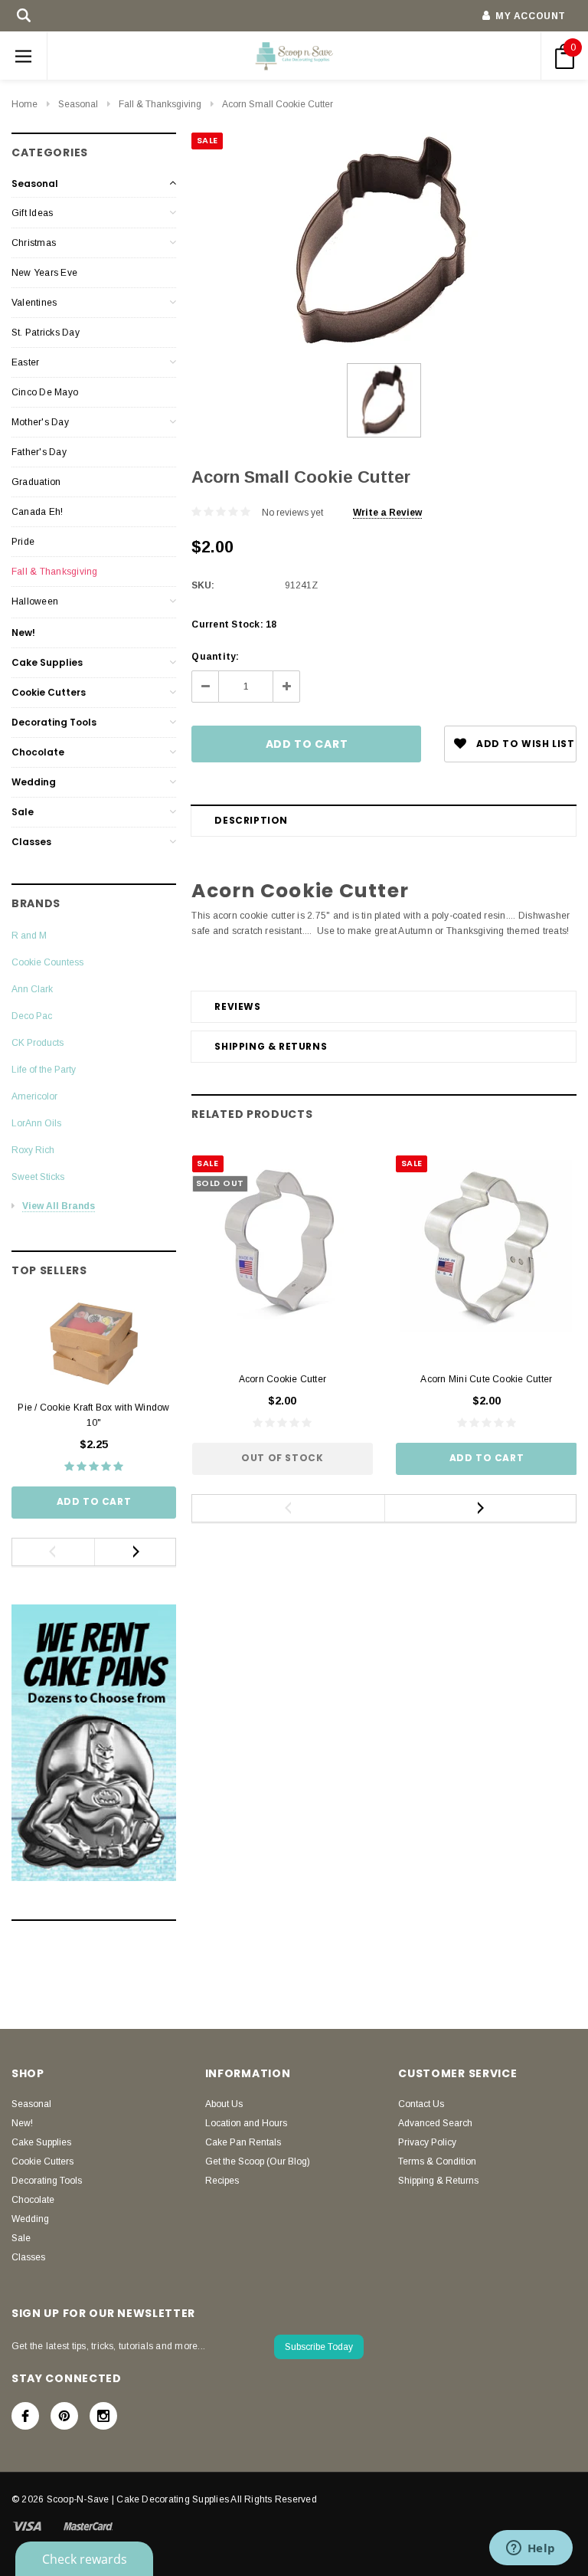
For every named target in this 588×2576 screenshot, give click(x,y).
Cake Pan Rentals (243, 2142)
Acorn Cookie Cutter (283, 1379)
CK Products (38, 1043)
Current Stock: (234, 624)
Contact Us (421, 2104)
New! (23, 633)
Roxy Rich (33, 1150)
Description (251, 820)
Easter (25, 362)
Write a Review (387, 513)
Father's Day (39, 452)
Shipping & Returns (271, 1046)
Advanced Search (435, 2123)
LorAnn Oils (36, 1123)
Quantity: (215, 657)
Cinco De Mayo (45, 392)
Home (24, 104)
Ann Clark (32, 989)
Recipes (222, 2181)
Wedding (34, 782)
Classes (31, 842)
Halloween (35, 601)
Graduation (36, 482)
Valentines (34, 303)
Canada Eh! (37, 512)
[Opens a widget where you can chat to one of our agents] (531, 2549)
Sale (23, 812)
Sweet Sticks (38, 1177)
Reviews (237, 1006)
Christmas (34, 243)
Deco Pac (32, 1016)
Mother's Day (40, 422)
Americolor (34, 1096)
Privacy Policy (427, 2142)
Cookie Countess (47, 962)
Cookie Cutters (49, 692)
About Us (224, 2104)
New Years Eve (44, 273)
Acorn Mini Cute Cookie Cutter (486, 1379)
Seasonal (78, 104)
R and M (29, 936)
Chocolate (38, 752)
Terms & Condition (437, 2161)
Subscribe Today (319, 2347)
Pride (23, 542)
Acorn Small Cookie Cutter (278, 104)
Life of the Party (44, 1070)
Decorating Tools (54, 722)
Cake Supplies (47, 662)
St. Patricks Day (46, 333)
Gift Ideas (32, 213)
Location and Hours (246, 2123)
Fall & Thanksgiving (160, 104)
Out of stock (282, 1458)
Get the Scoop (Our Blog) (258, 2161)
